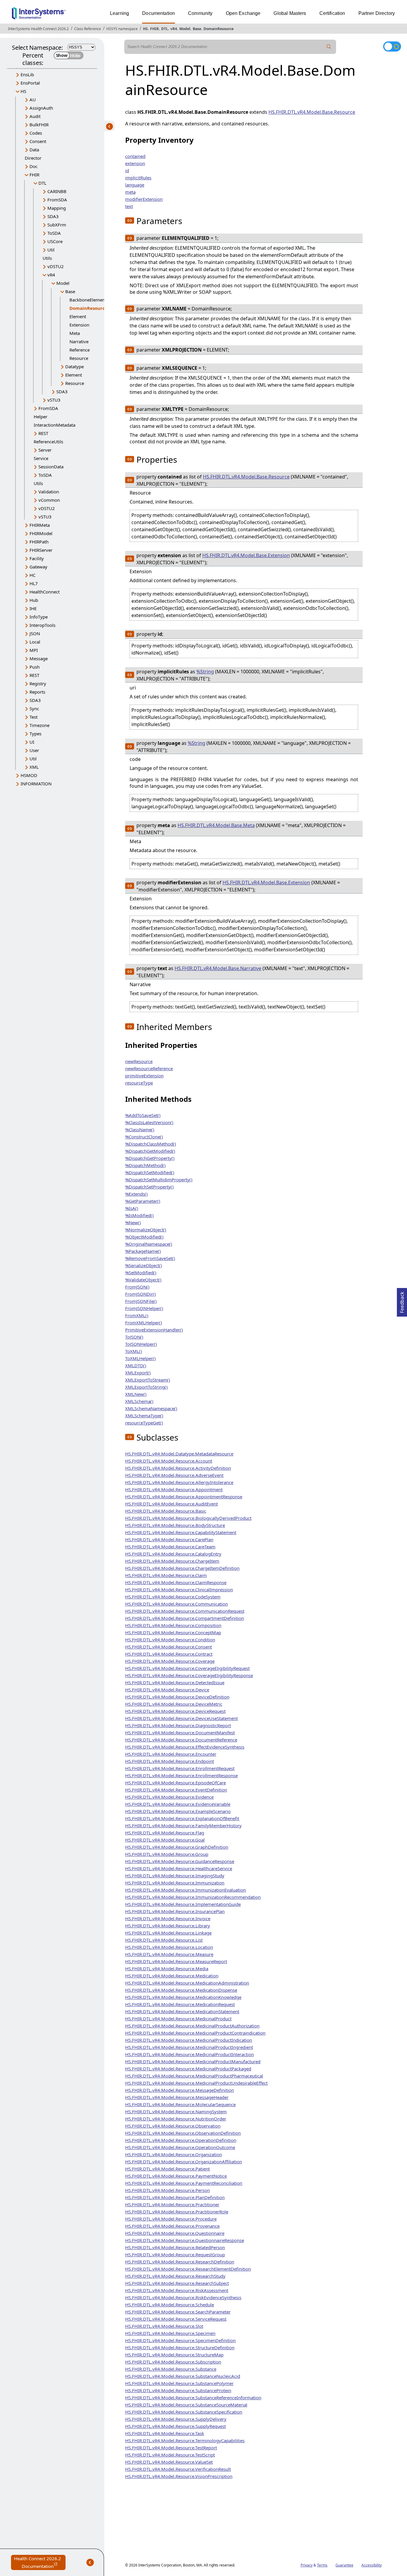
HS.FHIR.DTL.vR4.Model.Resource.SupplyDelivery (176, 2419)
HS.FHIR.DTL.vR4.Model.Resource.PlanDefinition (175, 2197)
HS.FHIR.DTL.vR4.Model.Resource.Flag (165, 1833)
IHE (33, 608)
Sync (34, 709)
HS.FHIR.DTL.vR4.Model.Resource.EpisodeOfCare (175, 1783)
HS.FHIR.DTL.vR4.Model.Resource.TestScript (170, 2455)
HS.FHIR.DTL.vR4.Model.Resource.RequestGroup (175, 2255)
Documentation (159, 13)
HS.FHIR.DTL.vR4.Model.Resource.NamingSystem (176, 2112)
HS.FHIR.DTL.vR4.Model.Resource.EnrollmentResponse (181, 1775)
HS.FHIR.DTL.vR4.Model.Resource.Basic (166, 1511)
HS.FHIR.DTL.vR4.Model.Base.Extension (246, 555)
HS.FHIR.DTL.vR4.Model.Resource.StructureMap (174, 2355)
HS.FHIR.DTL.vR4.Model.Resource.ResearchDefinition (180, 2262)
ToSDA (54, 233)
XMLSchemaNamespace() (151, 1408)
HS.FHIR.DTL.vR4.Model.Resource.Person (167, 2190)
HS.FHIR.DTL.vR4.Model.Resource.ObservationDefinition (183, 2133)
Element (78, 316)
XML (34, 767)
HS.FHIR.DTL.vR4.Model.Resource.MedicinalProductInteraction (189, 2054)
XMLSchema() (139, 1401)
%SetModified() (141, 1273)
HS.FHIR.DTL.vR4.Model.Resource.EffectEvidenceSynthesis (185, 1747)
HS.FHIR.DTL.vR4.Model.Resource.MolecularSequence (180, 2104)
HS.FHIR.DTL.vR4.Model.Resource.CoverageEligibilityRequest (187, 1668)
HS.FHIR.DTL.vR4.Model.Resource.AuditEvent (171, 1504)
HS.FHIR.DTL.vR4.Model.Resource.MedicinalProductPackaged (188, 2069)
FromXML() (137, 1315)
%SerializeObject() (144, 1265)
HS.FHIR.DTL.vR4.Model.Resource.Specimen (170, 2333)
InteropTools (42, 625)
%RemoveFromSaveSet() (150, 1258)
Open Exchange (243, 13)
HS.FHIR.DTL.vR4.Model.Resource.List (164, 1940)
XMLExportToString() (146, 1387)
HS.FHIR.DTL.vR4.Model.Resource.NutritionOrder (176, 2119)
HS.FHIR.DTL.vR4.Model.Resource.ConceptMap (173, 1632)
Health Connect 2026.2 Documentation (40, 2563)
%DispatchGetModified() (150, 1151)
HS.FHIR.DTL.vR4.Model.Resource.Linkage (168, 1933)
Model (185, 29)
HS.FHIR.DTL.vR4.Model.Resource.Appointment (174, 1489)
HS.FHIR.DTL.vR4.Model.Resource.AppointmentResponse (184, 1497)
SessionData (51, 467)
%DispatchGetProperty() (150, 1158)
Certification (332, 13)
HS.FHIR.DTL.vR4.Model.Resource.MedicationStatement (182, 2011)
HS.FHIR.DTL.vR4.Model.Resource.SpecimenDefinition (180, 2340)
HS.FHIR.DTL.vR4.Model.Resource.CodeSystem (173, 1597)
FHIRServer (41, 550)
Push (35, 667)
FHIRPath (39, 542)
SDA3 (53, 216)
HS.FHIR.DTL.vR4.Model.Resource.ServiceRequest (176, 2319)
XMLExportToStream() (148, 1380)
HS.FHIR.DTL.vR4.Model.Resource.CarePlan (169, 1539)
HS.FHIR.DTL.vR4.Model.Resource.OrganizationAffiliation (184, 2162)
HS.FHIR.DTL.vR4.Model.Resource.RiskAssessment (177, 2290)
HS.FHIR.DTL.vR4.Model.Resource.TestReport (171, 2448)
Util (51, 250)
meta (130, 192)
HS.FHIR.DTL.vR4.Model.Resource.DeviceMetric (174, 1704)
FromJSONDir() (140, 1294)
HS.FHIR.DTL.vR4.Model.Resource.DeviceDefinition (177, 1697)
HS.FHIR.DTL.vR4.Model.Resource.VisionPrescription (179, 2476)
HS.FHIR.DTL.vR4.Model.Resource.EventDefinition (176, 1790)
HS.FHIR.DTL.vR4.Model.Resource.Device (167, 1690)
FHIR (154, 29)
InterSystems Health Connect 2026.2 (38, 29)
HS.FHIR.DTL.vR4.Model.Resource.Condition (170, 1640)
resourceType (139, 1083)
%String (205, 672)
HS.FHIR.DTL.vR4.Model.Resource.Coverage (170, 1661)
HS (145, 29)
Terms (322, 2565)
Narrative (79, 341)
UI (32, 742)
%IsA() (132, 1208)
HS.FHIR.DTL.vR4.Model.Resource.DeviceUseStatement (181, 1718)
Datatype (74, 366)
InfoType (39, 617)
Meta (75, 333)
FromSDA (57, 200)
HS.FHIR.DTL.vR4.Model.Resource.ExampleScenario (178, 1811)
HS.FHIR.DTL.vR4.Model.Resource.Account (169, 1461)
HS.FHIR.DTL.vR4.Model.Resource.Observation (173, 2126)
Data (34, 150)
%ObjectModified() (144, 1237)
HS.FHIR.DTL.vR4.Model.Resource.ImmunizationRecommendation (193, 1897)
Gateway (38, 567)
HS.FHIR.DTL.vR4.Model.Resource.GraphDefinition (177, 1847)
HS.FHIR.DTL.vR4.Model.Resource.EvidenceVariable (178, 1804)
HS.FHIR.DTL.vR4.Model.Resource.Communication (177, 1604)
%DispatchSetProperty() (149, 1187)
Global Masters (290, 13)
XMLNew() (136, 1394)
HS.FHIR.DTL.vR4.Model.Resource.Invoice (168, 1918)
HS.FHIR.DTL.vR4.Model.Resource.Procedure (171, 2219)
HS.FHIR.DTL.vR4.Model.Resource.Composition (173, 1625)
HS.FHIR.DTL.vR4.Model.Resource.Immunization (175, 1883)
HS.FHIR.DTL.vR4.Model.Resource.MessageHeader (177, 2097)
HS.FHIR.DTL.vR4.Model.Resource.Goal (165, 1840)
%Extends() (136, 1194)
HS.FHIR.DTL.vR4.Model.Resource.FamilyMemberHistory (183, 1825)
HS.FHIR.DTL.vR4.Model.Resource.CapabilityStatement (181, 1532)
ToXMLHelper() (140, 1358)
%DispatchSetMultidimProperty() (159, 1180)
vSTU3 (54, 400)
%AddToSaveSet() (143, 1115)
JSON (35, 633)
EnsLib (27, 74)
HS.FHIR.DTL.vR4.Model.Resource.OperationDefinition (181, 2140)
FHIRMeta (40, 525)
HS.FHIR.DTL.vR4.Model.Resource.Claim (166, 1575)
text (129, 206)
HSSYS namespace (122, 29)
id (127, 170)
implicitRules (138, 178)
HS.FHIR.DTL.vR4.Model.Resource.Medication (172, 1976)
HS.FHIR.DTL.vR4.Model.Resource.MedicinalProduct (178, 2019)
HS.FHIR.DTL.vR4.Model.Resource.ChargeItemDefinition (182, 1568)
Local (35, 642)
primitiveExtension (144, 1076)
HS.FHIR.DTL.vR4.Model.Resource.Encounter (171, 1754)
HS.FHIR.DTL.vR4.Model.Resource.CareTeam (170, 1547)
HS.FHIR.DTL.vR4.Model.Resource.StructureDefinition (180, 2347)
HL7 (34, 583)
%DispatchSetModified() (150, 1172)
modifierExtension (144, 199)
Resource (79, 358)
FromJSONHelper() (144, 1308)
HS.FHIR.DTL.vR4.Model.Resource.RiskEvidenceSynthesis (183, 2297)
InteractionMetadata (55, 425)
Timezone (39, 725)
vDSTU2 (56, 266)
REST (43, 433)
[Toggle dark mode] (392, 46)
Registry (38, 683)
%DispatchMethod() (145, 1165)
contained (135, 156)
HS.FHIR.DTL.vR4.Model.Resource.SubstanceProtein (178, 2390)
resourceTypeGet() (144, 1423)
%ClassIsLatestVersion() (149, 1122)
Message (39, 658)
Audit (35, 116)
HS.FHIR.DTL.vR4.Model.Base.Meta (216, 825)
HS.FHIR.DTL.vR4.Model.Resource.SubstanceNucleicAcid (183, 2376)
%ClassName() (140, 1129)
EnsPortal (30, 83)
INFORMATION (36, 784)
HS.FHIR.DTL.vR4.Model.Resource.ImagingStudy (175, 1876)
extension (135, 163)
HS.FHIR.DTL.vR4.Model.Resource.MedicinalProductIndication (189, 2040)
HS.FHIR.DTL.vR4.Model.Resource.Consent (168, 1647)
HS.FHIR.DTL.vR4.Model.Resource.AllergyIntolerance (179, 1482)
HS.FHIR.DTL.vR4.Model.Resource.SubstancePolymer (179, 2383)
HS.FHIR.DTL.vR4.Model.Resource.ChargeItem (172, 1561)
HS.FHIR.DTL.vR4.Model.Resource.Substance (171, 2369)
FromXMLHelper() (144, 1323)
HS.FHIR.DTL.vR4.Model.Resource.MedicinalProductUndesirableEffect (196, 2083)
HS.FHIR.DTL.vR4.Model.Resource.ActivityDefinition (178, 1468)
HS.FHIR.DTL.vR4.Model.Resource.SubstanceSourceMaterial (186, 2405)
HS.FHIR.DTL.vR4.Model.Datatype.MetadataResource (179, 1454)
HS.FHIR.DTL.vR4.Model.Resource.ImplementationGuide (183, 1904)
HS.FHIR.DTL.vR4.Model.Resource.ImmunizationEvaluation (185, 1890)
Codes (36, 133)
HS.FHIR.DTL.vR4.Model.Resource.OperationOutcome (180, 2147)
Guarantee (344, 2565)
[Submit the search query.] (329, 47)
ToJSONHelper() (141, 1344)
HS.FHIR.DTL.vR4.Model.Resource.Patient (167, 2169)
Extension (79, 325)
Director (33, 158)
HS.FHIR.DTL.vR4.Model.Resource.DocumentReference (181, 1740)
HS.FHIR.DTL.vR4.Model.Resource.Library (168, 1926)
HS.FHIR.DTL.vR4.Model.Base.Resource (312, 112)
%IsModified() (139, 1215)
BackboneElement (88, 300)
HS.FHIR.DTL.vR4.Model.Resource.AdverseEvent (174, 1475)
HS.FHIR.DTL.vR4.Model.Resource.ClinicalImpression (179, 1590)
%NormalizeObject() (146, 1230)
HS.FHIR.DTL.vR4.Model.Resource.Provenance (172, 2226)
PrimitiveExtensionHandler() (154, 1330)
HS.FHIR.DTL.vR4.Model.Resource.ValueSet (169, 2462)
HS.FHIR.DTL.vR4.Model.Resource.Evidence (169, 1797)
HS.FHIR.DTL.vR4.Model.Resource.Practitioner (172, 2204)
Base (197, 29)
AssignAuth (41, 108)
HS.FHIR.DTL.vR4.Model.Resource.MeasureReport (176, 1961)
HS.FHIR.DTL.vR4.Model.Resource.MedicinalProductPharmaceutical (194, 2076)
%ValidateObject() (143, 1280)
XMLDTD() (136, 1365)
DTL (165, 29)
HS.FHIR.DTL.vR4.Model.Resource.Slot (164, 2326)
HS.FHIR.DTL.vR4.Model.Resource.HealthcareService (179, 1868)
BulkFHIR (39, 125)
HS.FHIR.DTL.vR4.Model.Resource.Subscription (173, 2362)
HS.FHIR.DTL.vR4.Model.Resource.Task (165, 2433)
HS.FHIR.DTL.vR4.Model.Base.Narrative (218, 968)
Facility (37, 558)
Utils (47, 258)
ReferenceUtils (48, 442)
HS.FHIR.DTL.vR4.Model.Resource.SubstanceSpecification (184, 2412)
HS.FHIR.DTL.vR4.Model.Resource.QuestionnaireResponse (185, 2240)
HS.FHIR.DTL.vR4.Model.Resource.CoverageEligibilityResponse (189, 1675)
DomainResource (219, 29)
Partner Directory (377, 13)
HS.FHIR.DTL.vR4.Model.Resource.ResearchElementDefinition (188, 2269)
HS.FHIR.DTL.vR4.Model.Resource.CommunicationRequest (185, 1611)
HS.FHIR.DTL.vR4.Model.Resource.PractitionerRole (177, 2212)
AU (33, 100)
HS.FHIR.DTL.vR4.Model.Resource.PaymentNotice (176, 2176)
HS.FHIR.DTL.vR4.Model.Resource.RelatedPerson (175, 2247)
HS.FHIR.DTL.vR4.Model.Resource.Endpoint (170, 1761)
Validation (49, 492)
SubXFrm (57, 225)
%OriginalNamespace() (149, 1244)
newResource (139, 1061)
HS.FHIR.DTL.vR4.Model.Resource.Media (167, 1968)
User (34, 750)
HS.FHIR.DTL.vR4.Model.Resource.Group (167, 1854)
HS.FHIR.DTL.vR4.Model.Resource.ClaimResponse (176, 1582)
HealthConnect (45, 592)
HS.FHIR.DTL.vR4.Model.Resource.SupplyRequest (175, 2426)
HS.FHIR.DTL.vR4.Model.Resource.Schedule (170, 2305)
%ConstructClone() (144, 1137)
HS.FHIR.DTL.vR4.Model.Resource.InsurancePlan (175, 1911)
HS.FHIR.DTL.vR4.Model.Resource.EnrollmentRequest (180, 1768)
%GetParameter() (143, 1201)
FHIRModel (41, 533)
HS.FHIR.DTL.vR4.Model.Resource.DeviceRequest (175, 1711)
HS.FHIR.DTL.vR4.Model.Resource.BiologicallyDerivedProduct (188, 1518)
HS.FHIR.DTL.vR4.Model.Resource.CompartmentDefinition (185, 1618)
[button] (130, 220)
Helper (41, 417)
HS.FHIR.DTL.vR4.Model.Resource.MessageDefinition (180, 2090)
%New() (133, 1222)
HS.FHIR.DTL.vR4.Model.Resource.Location (169, 1947)
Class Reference (88, 29)
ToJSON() (134, 1337)
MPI (34, 650)
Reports (37, 692)
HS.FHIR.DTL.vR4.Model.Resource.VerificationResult (178, 2469)
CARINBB (57, 191)
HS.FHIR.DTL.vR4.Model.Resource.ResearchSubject (177, 2283)
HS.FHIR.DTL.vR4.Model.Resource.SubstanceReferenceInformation (193, 2398)
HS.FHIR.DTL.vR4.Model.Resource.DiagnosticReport (178, 1725)
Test (34, 717)
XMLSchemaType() (144, 1416)
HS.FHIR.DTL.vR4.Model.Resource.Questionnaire (175, 2233)
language (135, 185)
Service (41, 458)
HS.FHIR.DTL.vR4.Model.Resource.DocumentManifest (180, 1733)
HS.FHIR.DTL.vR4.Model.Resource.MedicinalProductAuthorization (192, 2026)
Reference (80, 350)
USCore (55, 241)
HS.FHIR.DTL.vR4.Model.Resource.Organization (174, 2154)
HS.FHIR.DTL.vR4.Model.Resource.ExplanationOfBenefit (182, 1818)
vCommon (49, 500)
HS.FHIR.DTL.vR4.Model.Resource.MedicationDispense (181, 1990)
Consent (38, 141)
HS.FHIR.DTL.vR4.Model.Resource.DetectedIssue (175, 1682)
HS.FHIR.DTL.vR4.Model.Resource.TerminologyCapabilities (185, 2440)
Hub (34, 600)
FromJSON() (137, 1287)
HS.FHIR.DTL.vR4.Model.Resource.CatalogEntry (173, 1554)
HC (32, 575)
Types (35, 734)
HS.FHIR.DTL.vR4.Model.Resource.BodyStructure (175, 1525)
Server (45, 450)
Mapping (57, 208)
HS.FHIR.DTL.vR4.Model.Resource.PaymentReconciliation (184, 2183)
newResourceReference (149, 1068)
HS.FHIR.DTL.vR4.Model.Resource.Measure (169, 1954)
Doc (34, 166)
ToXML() (134, 1351)
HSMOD (29, 775)
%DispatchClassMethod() (151, 1144)
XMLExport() (138, 1373)
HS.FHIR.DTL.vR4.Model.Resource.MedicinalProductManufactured (193, 2061)
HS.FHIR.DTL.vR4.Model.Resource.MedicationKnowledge (183, 1997)
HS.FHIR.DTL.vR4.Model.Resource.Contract (169, 1654)
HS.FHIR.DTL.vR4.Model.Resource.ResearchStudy (175, 2276)
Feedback (402, 1301)
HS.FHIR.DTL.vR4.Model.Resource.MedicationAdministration (187, 1983)
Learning (119, 13)
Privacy (307, 2565)
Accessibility (372, 2565)
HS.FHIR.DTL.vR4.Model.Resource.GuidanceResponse (180, 1861)
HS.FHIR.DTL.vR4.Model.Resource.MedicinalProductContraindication (195, 2033)
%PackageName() (143, 1251)
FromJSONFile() (141, 1301)
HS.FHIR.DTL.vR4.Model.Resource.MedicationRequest (180, 2004)
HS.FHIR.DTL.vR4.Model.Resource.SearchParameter (178, 2312)
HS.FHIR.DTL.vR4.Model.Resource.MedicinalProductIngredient (189, 2047)
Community (200, 13)
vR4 (174, 29)
